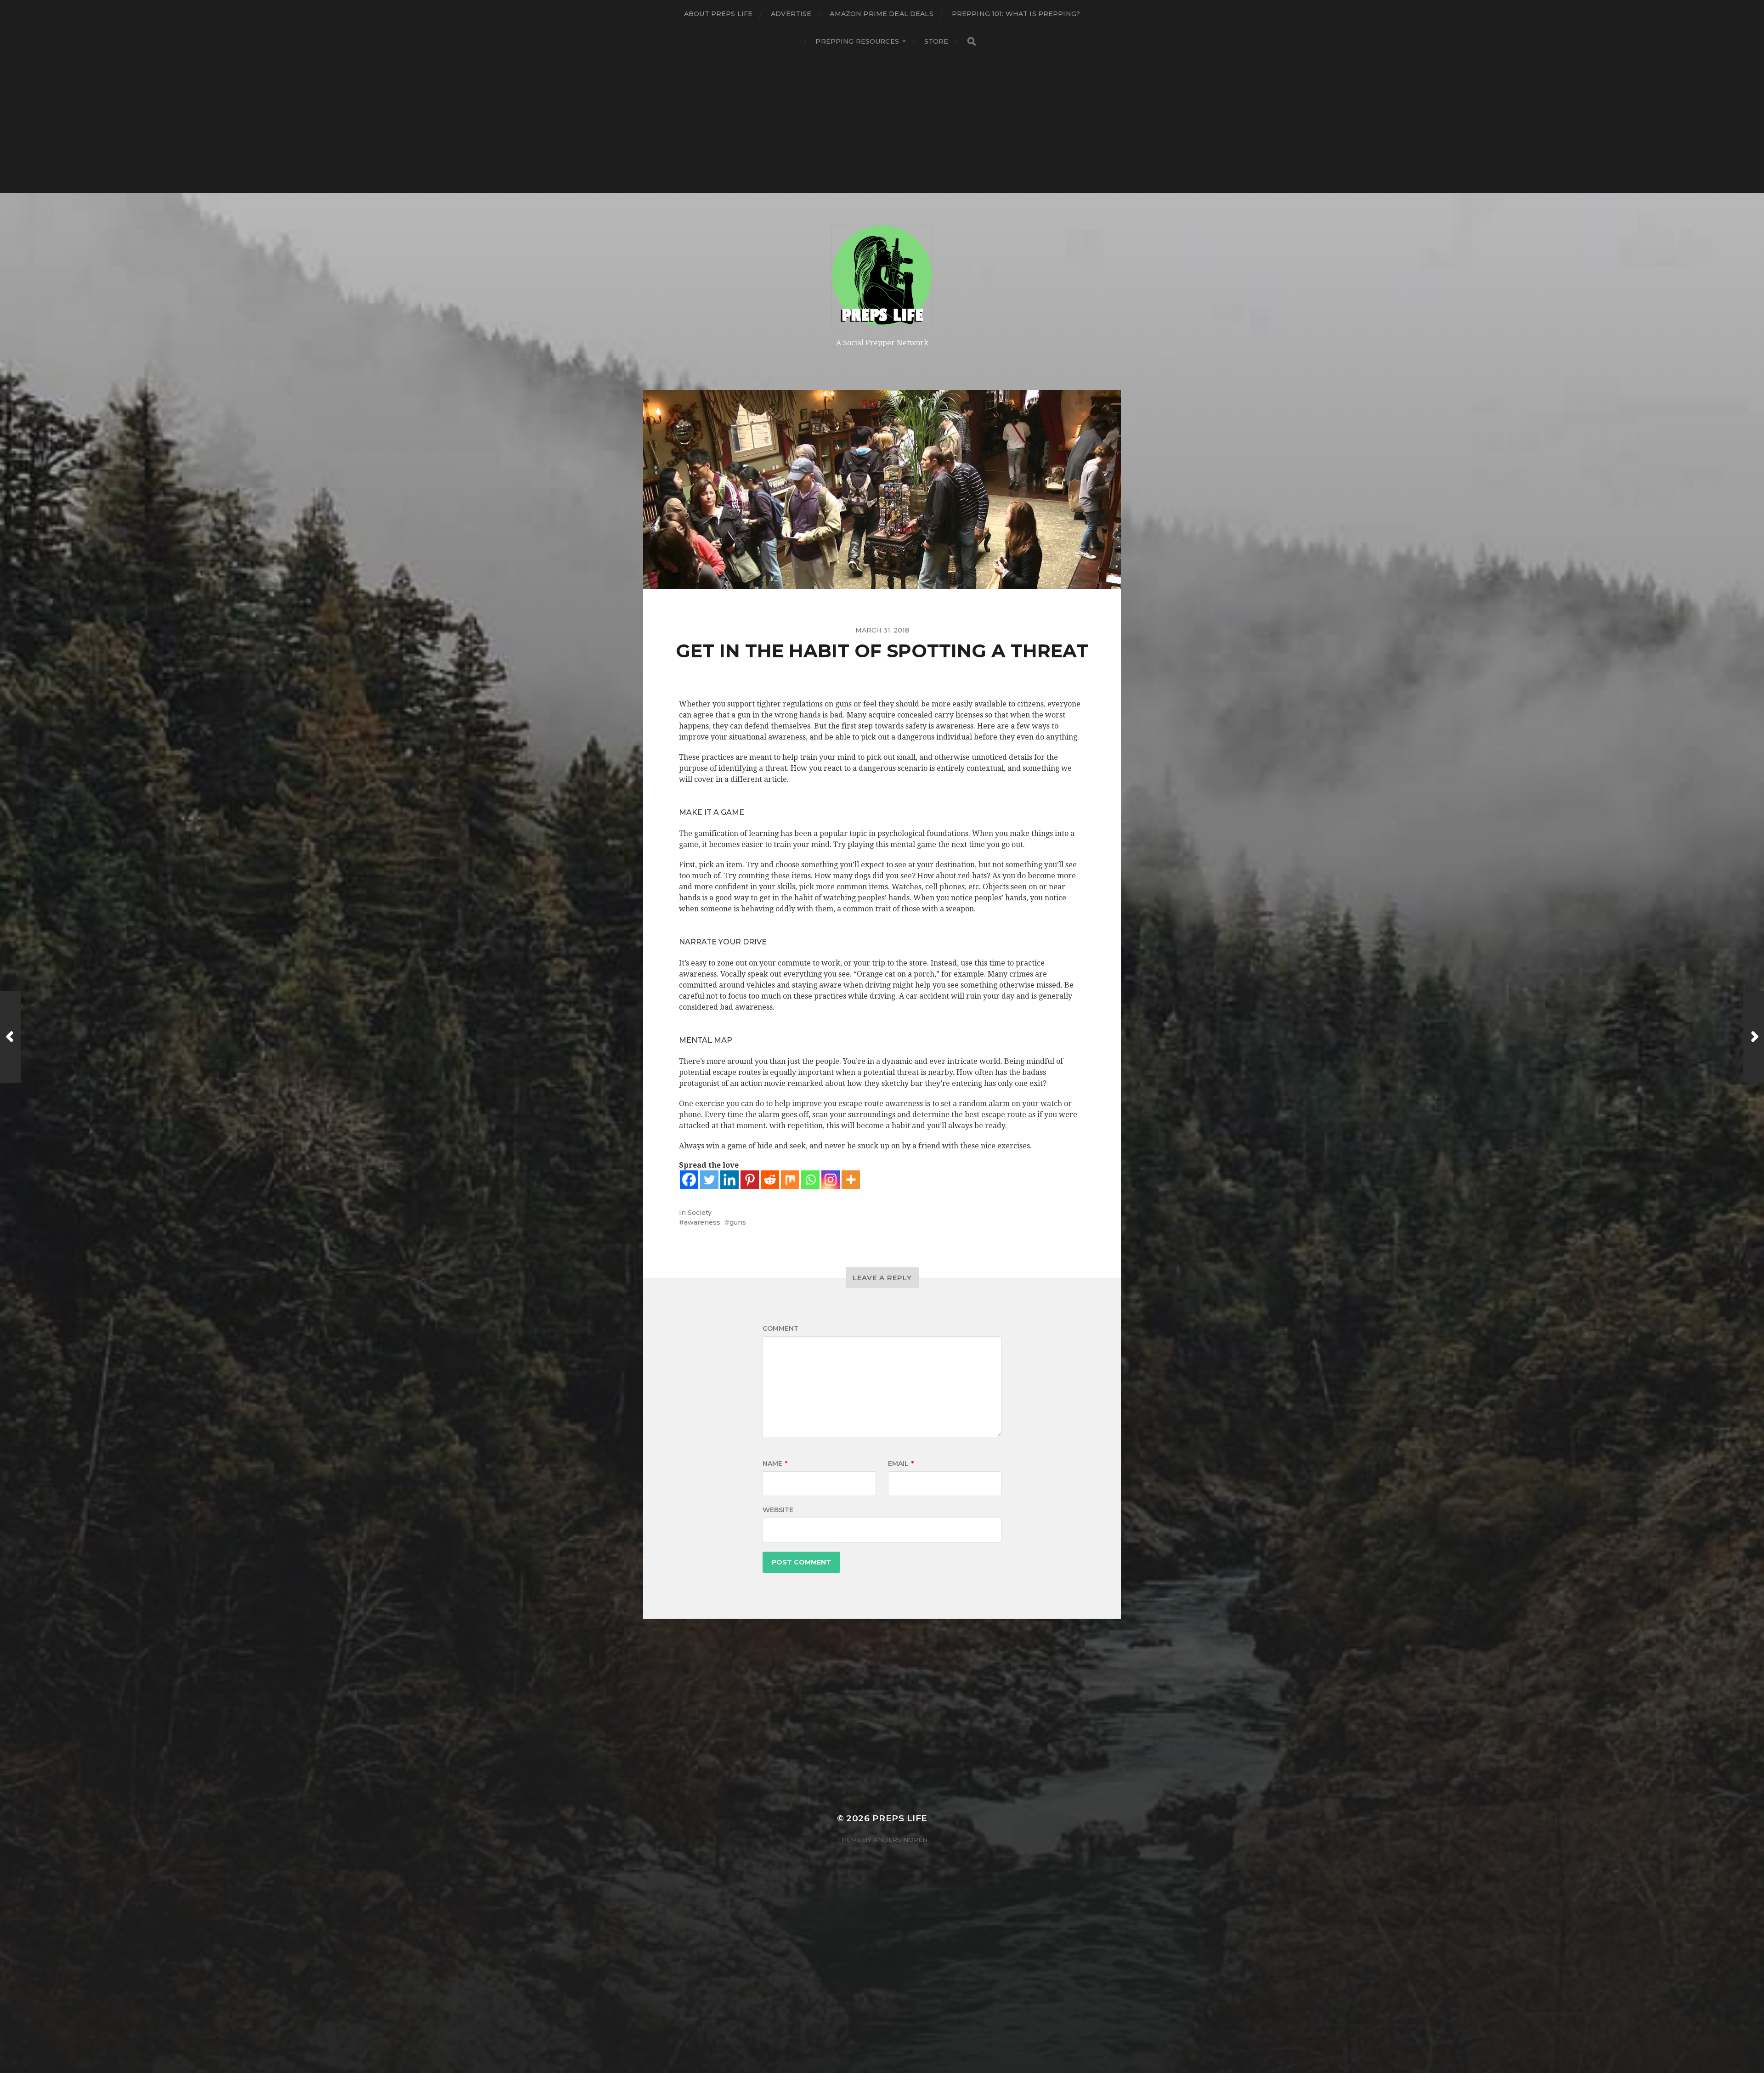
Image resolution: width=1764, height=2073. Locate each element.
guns (738, 1222)
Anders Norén (900, 1840)
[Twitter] (709, 1180)
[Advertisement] (882, 124)
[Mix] (790, 1180)
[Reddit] (770, 1180)
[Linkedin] (729, 1180)
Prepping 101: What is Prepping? (1016, 14)
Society (700, 1213)
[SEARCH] (972, 42)
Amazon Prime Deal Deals (881, 14)
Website (778, 1510)
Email (901, 1463)
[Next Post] (1754, 1037)
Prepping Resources (857, 41)
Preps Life (900, 1818)
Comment (780, 1328)
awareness (702, 1222)
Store (936, 41)
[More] (851, 1180)
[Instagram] (831, 1180)
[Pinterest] (750, 1180)
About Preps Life (718, 14)
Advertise (791, 14)
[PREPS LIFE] (882, 276)
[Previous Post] (10, 1037)
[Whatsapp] (810, 1180)
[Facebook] (689, 1180)
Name (775, 1463)
